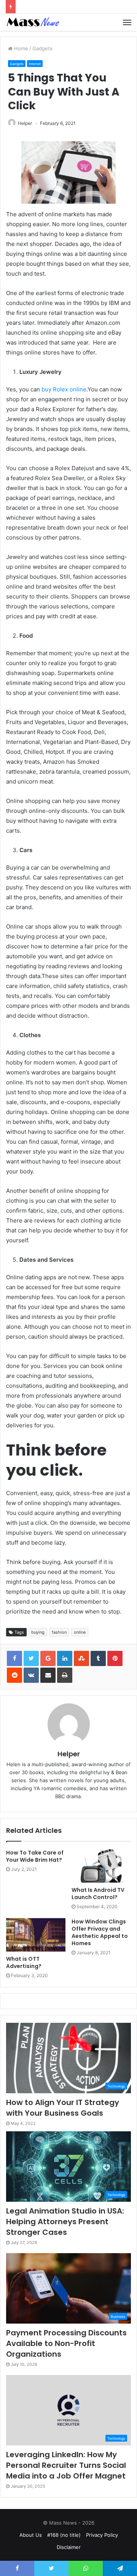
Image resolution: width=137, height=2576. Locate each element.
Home (20, 48)
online (80, 1632)
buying (38, 1632)
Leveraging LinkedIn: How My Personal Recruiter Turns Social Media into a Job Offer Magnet (66, 2465)
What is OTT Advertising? (24, 1962)
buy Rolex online (64, 389)
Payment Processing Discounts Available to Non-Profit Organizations (66, 2343)
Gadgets (42, 48)
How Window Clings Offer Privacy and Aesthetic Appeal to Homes (100, 1932)
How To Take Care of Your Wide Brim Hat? (35, 1856)
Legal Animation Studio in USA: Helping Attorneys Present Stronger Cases (65, 2222)
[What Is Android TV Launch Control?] (101, 1866)
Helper (25, 123)
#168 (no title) (64, 2535)
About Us (31, 2535)
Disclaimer (69, 2547)
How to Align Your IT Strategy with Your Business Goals (63, 2108)
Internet (35, 64)
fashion (59, 1632)
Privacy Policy (102, 2535)
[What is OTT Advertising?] (36, 1935)
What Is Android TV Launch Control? (98, 1894)
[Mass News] (32, 22)
